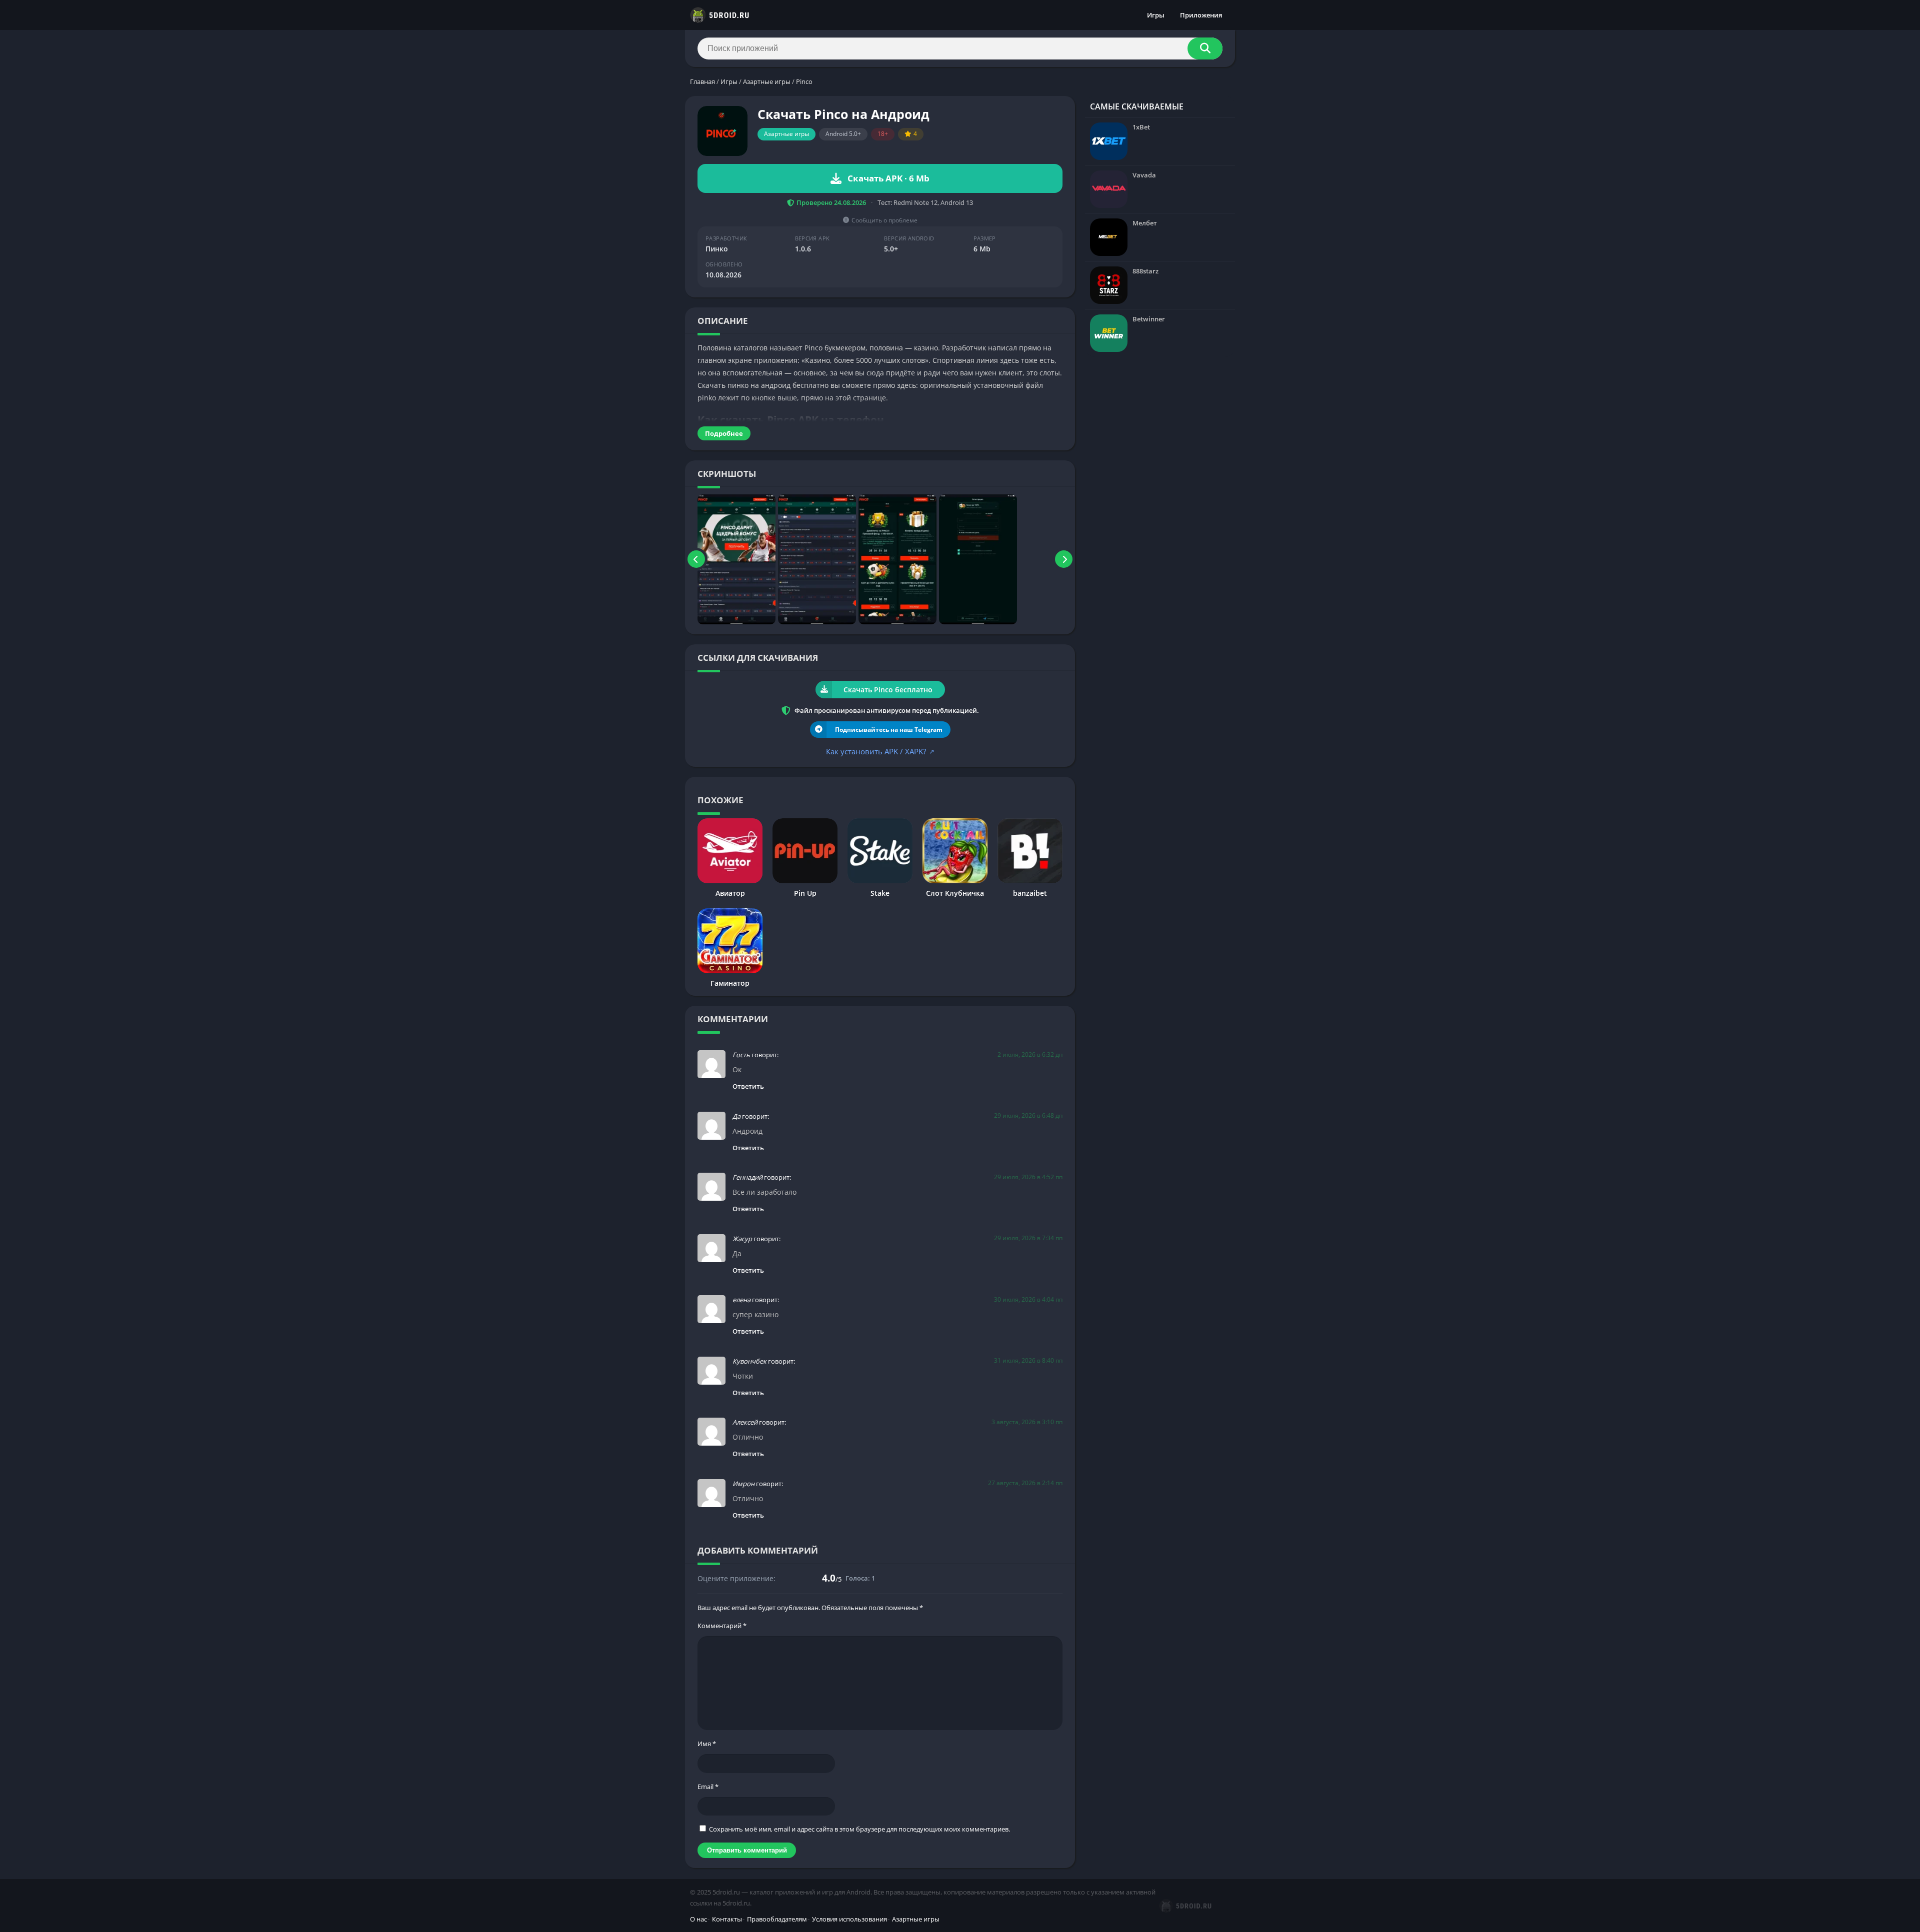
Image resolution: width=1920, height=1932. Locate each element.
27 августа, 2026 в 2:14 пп (1025, 1483)
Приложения (1201, 15)
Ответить (748, 1086)
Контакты (727, 1919)
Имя (707, 1744)
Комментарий (722, 1626)
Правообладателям (777, 1919)
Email (708, 1787)
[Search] (1205, 48)
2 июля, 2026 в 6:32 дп (1030, 1054)
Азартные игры (767, 81)
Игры (1156, 15)
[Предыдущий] (696, 559)
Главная (702, 81)
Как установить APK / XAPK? (880, 751)
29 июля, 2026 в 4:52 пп (1028, 1177)
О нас (698, 1919)
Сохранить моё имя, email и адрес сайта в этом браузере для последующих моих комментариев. (859, 1829)
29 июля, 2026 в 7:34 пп (1028, 1238)
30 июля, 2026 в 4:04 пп (1028, 1299)
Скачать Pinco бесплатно (888, 690)
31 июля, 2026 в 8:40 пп (1028, 1360)
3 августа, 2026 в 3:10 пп (1027, 1422)
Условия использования (849, 1919)
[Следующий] (1064, 559)
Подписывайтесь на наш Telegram (889, 730)
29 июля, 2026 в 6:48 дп (1028, 1115)
